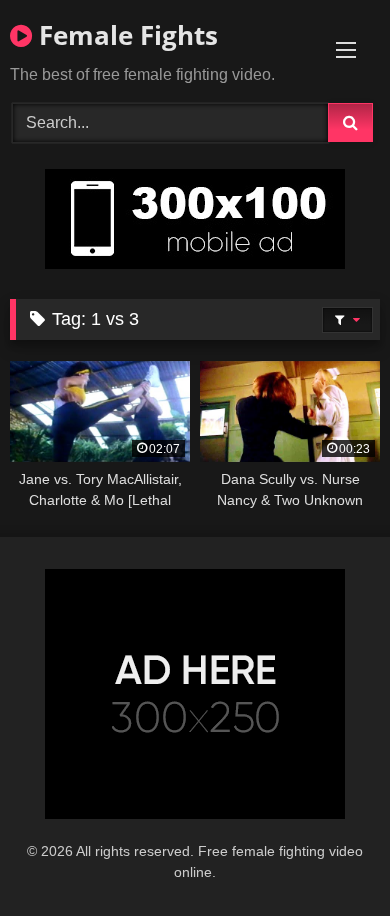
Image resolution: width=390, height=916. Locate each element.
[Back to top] (328, 856)
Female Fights (125, 35)
